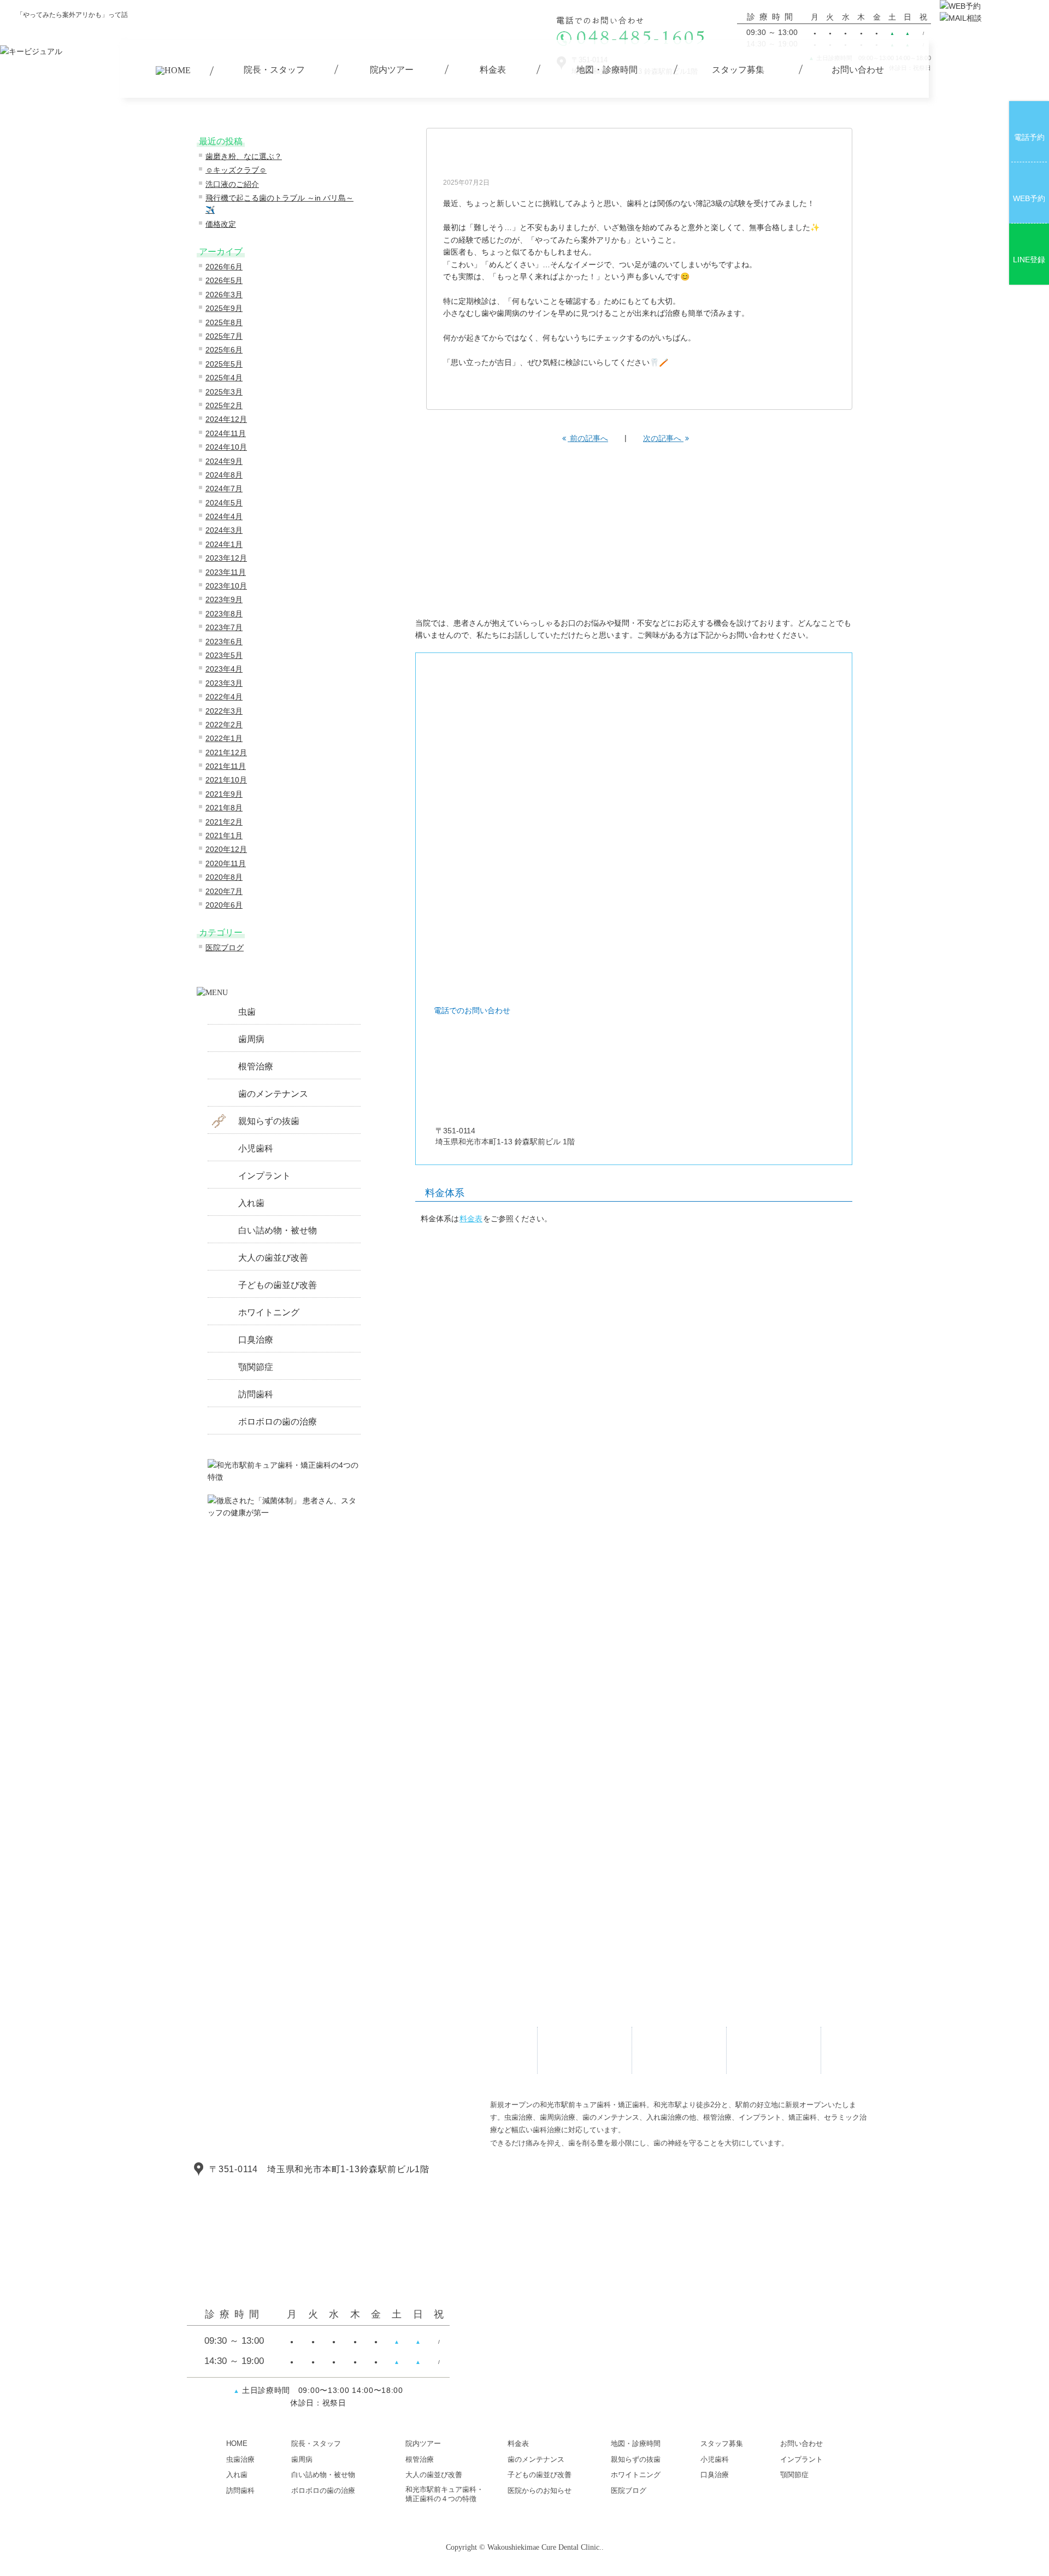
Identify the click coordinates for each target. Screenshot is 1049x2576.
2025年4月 (224, 378)
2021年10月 (226, 780)
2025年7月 (224, 336)
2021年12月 (226, 752)
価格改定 (221, 224)
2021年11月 (226, 766)
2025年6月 (224, 350)
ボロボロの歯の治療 (278, 1422)
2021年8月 (224, 808)
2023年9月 (224, 599)
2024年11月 (226, 433)
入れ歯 (251, 1203)
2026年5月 (224, 280)
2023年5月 (224, 655)
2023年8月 (224, 614)
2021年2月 (224, 822)
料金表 (471, 1219)
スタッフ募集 (722, 2443)
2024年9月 (224, 461)
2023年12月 (226, 558)
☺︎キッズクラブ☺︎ (236, 170)
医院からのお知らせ (540, 2490)
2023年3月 (224, 683)
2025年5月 (224, 364)
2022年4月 (224, 697)
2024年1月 (224, 544)
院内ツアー (423, 2443)
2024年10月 (226, 447)
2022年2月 (224, 725)
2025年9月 (224, 308)
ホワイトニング (269, 1312)
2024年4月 (224, 516)
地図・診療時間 (636, 2443)
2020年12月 (226, 849)
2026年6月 (224, 267)
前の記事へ (588, 438)
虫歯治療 (240, 2459)
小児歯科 (256, 1148)
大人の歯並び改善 (273, 1258)
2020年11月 (226, 863)
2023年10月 (226, 586)
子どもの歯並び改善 (278, 1285)
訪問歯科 (256, 1394)
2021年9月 (224, 794)
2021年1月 (224, 836)
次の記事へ (663, 438)
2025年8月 (224, 322)
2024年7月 (224, 489)
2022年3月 (224, 711)
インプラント (264, 1176)
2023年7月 (224, 627)
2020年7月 (224, 891)
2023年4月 (224, 669)
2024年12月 (226, 419)
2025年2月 (224, 405)
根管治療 (256, 1066)
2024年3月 (224, 530)
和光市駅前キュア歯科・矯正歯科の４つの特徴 (444, 2494)
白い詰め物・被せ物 (278, 1230)
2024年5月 (224, 503)
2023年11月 (226, 572)
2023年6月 (224, 642)
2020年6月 (224, 905)
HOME (237, 2443)
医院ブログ (225, 948)
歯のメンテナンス (273, 1094)
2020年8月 (224, 877)
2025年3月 (224, 392)
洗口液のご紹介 (232, 184)
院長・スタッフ (316, 2443)
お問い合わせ (802, 2443)
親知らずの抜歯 (269, 1121)
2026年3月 (224, 295)
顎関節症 (256, 1367)
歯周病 (251, 1039)
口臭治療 (256, 1340)
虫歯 (247, 1012)
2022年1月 (224, 738)
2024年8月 (224, 475)
